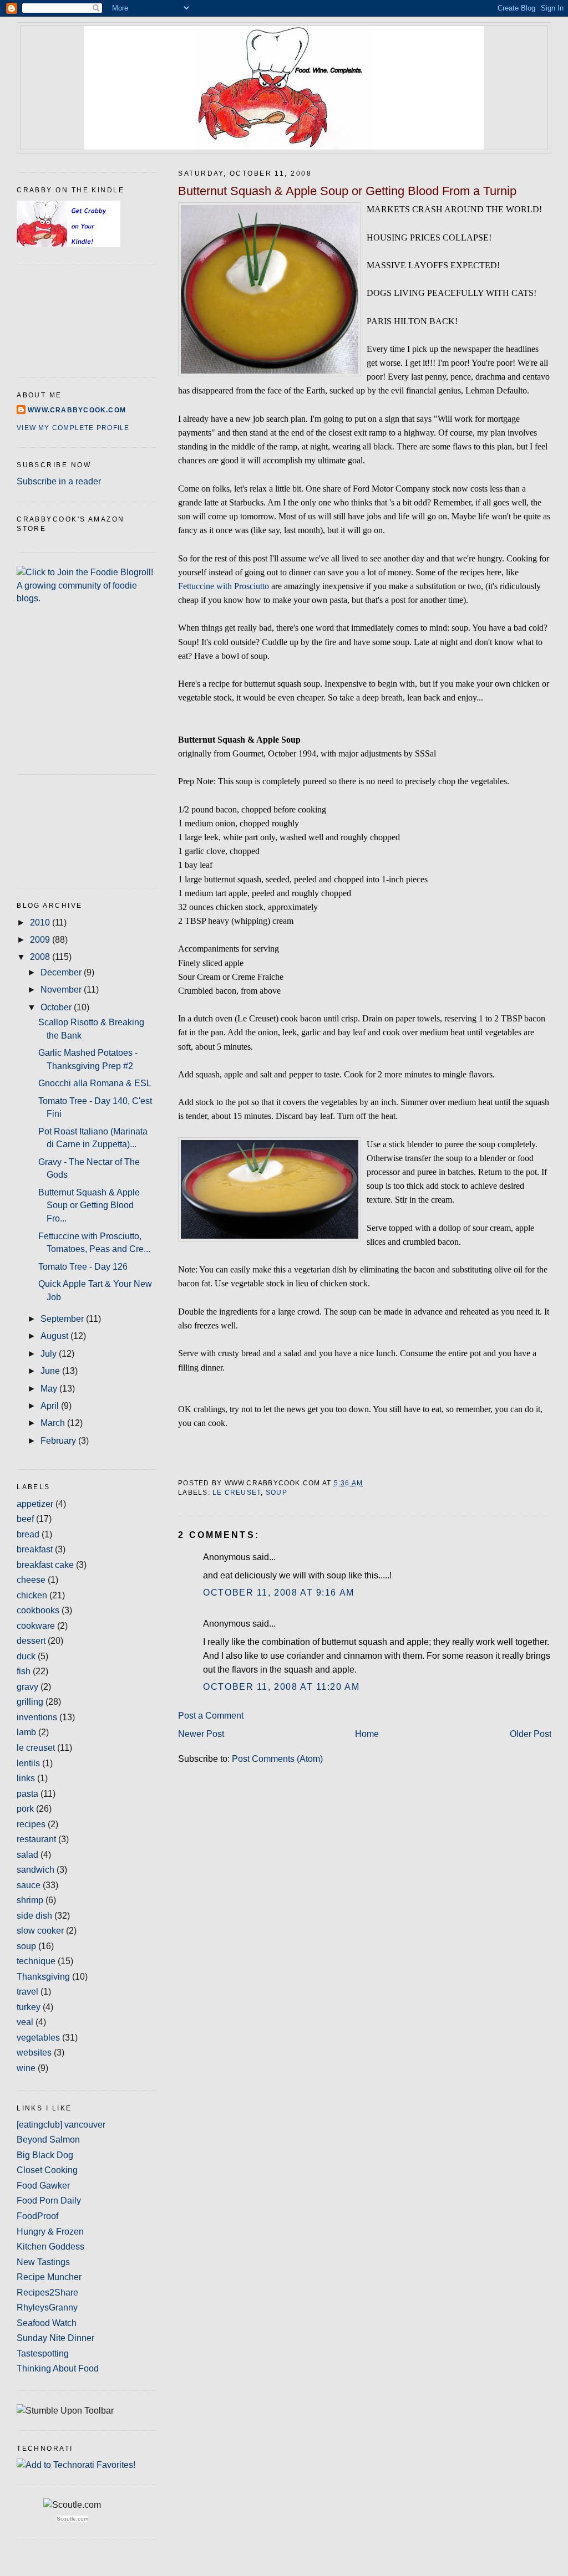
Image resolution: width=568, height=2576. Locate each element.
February (59, 1441)
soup (277, 1493)
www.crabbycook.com (77, 410)
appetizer (35, 1504)
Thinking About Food (58, 2368)
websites (34, 2053)
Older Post (531, 1734)
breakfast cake (45, 1565)
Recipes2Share (47, 2293)
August (55, 1336)
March (54, 1423)
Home (367, 1734)
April (51, 1406)
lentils (28, 1763)
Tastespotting (43, 2353)
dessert (31, 1641)
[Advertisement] (67, 829)
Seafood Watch (47, 2323)
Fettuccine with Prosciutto (224, 586)
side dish (34, 1916)
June (51, 1371)
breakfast (35, 1549)
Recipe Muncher (49, 2277)
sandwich (35, 1870)
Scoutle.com (72, 2519)
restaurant (36, 1839)
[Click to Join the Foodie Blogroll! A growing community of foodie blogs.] (86, 598)
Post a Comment (211, 1716)
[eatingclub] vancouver (61, 2125)
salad (27, 1855)
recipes (31, 1824)
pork (25, 1809)
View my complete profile (73, 428)
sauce (29, 1885)
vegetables (38, 2038)
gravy (27, 1687)
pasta (27, 1794)
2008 (41, 957)
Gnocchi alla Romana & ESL (95, 1083)
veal (25, 2022)
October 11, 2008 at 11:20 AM (281, 1687)
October (57, 1007)
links (26, 1778)
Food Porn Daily (49, 2201)
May (50, 1389)
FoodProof (37, 2216)
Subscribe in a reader (59, 481)
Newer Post (201, 1734)
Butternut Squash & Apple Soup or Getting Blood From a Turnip (347, 191)
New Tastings (43, 2262)
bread (28, 1534)
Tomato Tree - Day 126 (83, 1267)
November (62, 990)
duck (26, 1656)
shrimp (30, 1900)
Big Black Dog (45, 2155)
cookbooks (38, 1610)
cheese (31, 1580)
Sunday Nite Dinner (55, 2338)
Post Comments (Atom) (277, 1759)
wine (26, 2068)
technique (36, 1961)
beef (25, 1519)
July (50, 1354)
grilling (30, 1702)
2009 (41, 940)
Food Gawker (43, 2186)
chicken (32, 1595)
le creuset (237, 1493)
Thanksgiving (43, 1977)
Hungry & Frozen (50, 2232)
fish (24, 1671)
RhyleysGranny (47, 2307)
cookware (36, 1626)
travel (27, 1992)
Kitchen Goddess (50, 2247)
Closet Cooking (47, 2170)
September (63, 1319)
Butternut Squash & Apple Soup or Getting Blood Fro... (89, 1205)
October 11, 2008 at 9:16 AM (278, 1593)
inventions (37, 1717)
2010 (41, 922)
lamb (26, 1732)
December (62, 972)
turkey (29, 2007)
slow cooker (40, 1931)
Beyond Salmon (48, 2140)
